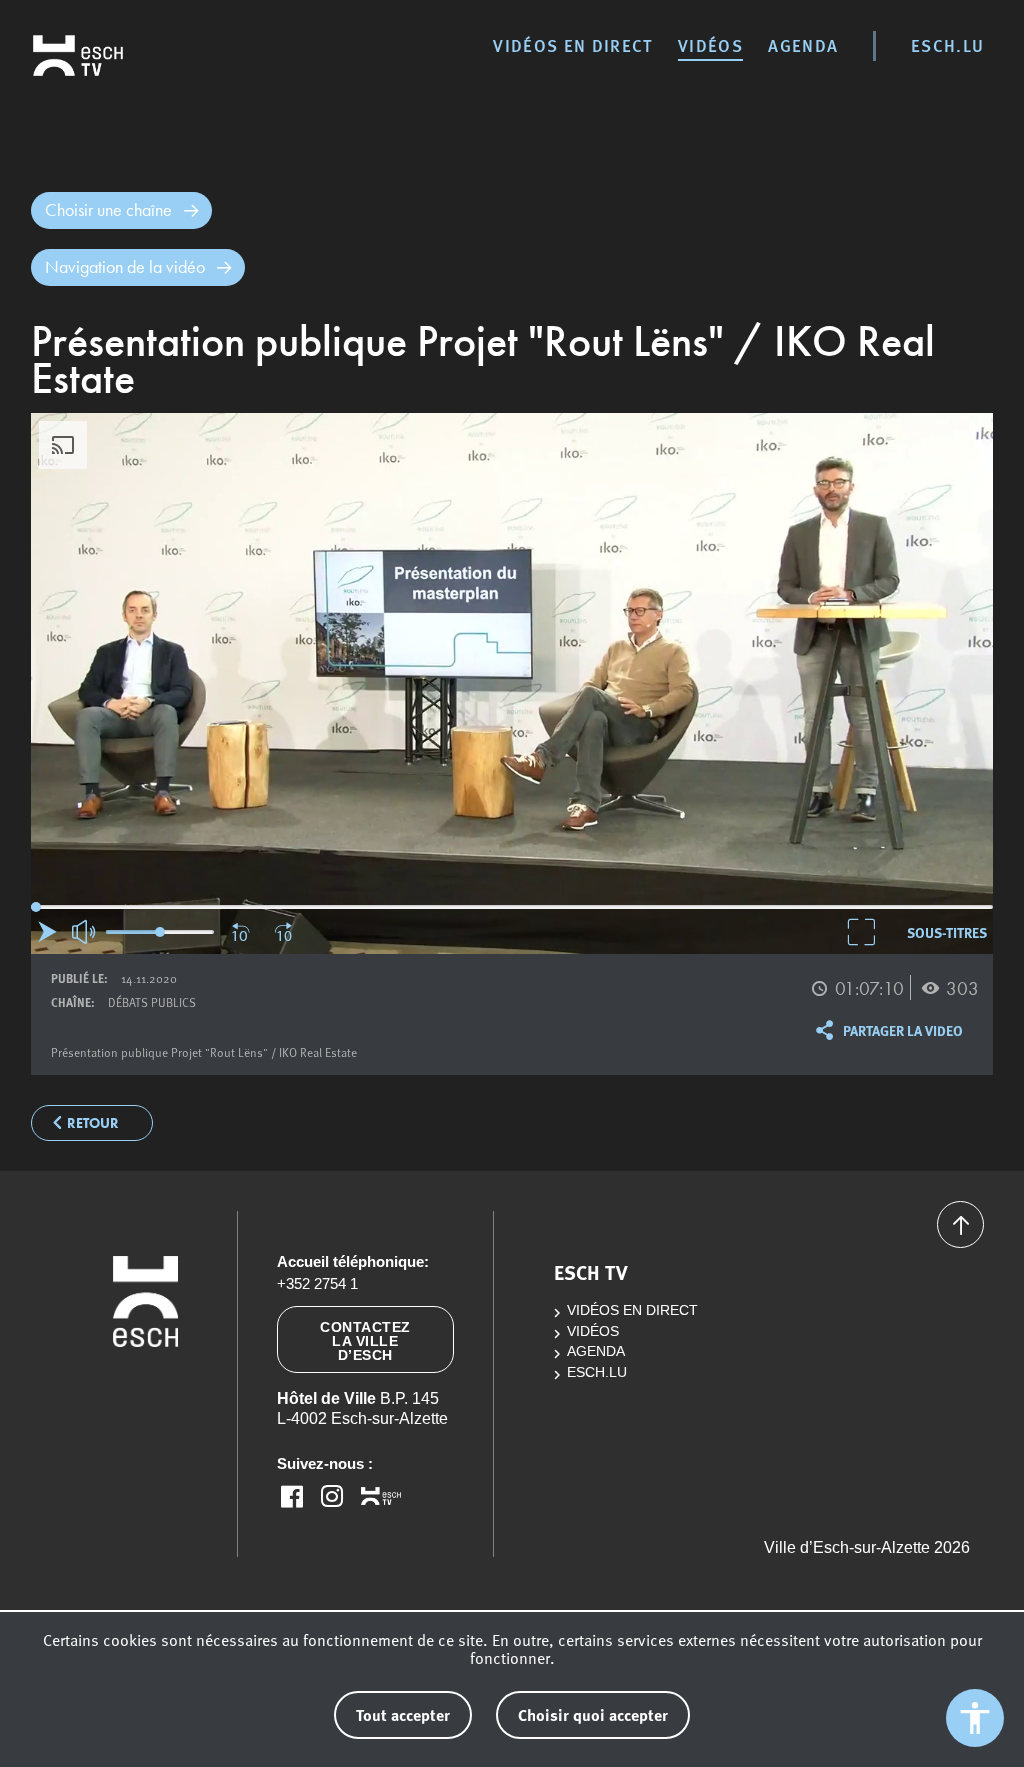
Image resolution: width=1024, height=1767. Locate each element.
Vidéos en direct (572, 45)
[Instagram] (332, 1496)
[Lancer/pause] (47, 931)
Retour (93, 1123)
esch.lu (947, 45)
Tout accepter (403, 1714)
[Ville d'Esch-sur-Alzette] (145, 1396)
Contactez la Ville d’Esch (365, 1341)
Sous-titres (947, 932)
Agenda (803, 45)
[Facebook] (292, 1496)
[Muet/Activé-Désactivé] (85, 932)
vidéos (710, 45)
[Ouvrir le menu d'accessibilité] (975, 1718)
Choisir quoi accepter (593, 1714)
